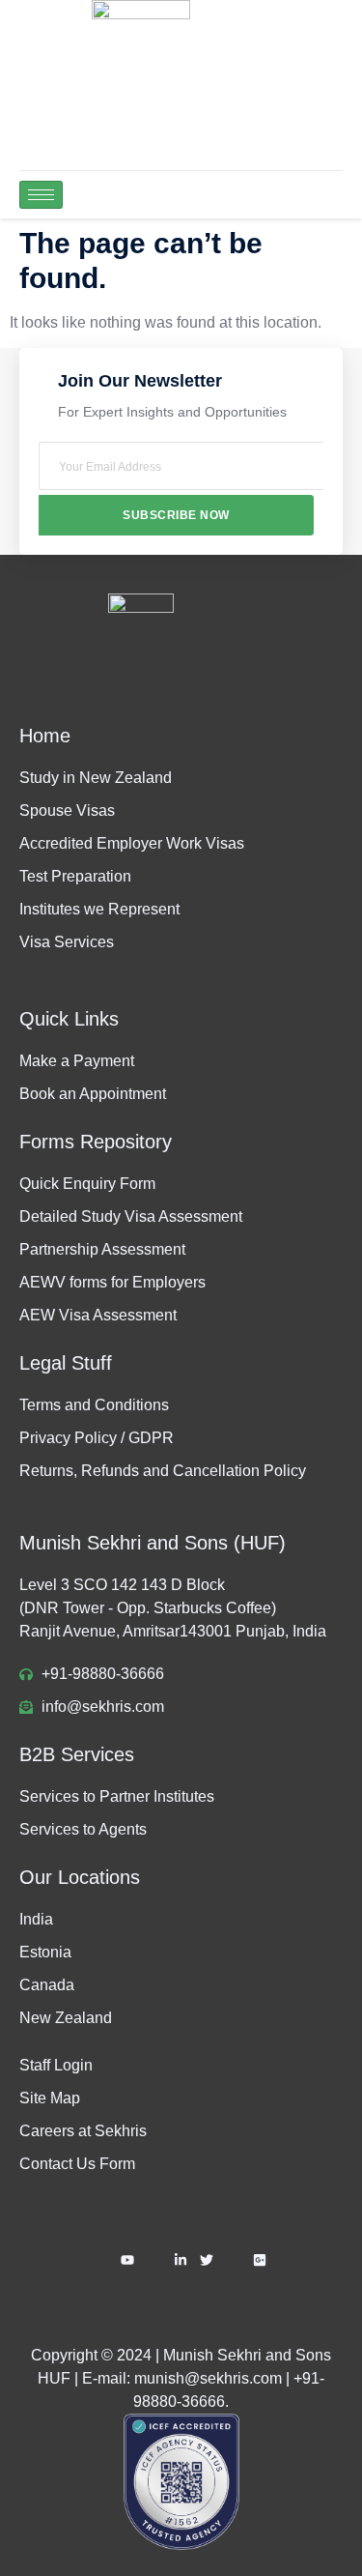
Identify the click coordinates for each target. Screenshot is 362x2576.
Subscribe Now (176, 515)
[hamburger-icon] (41, 195)
